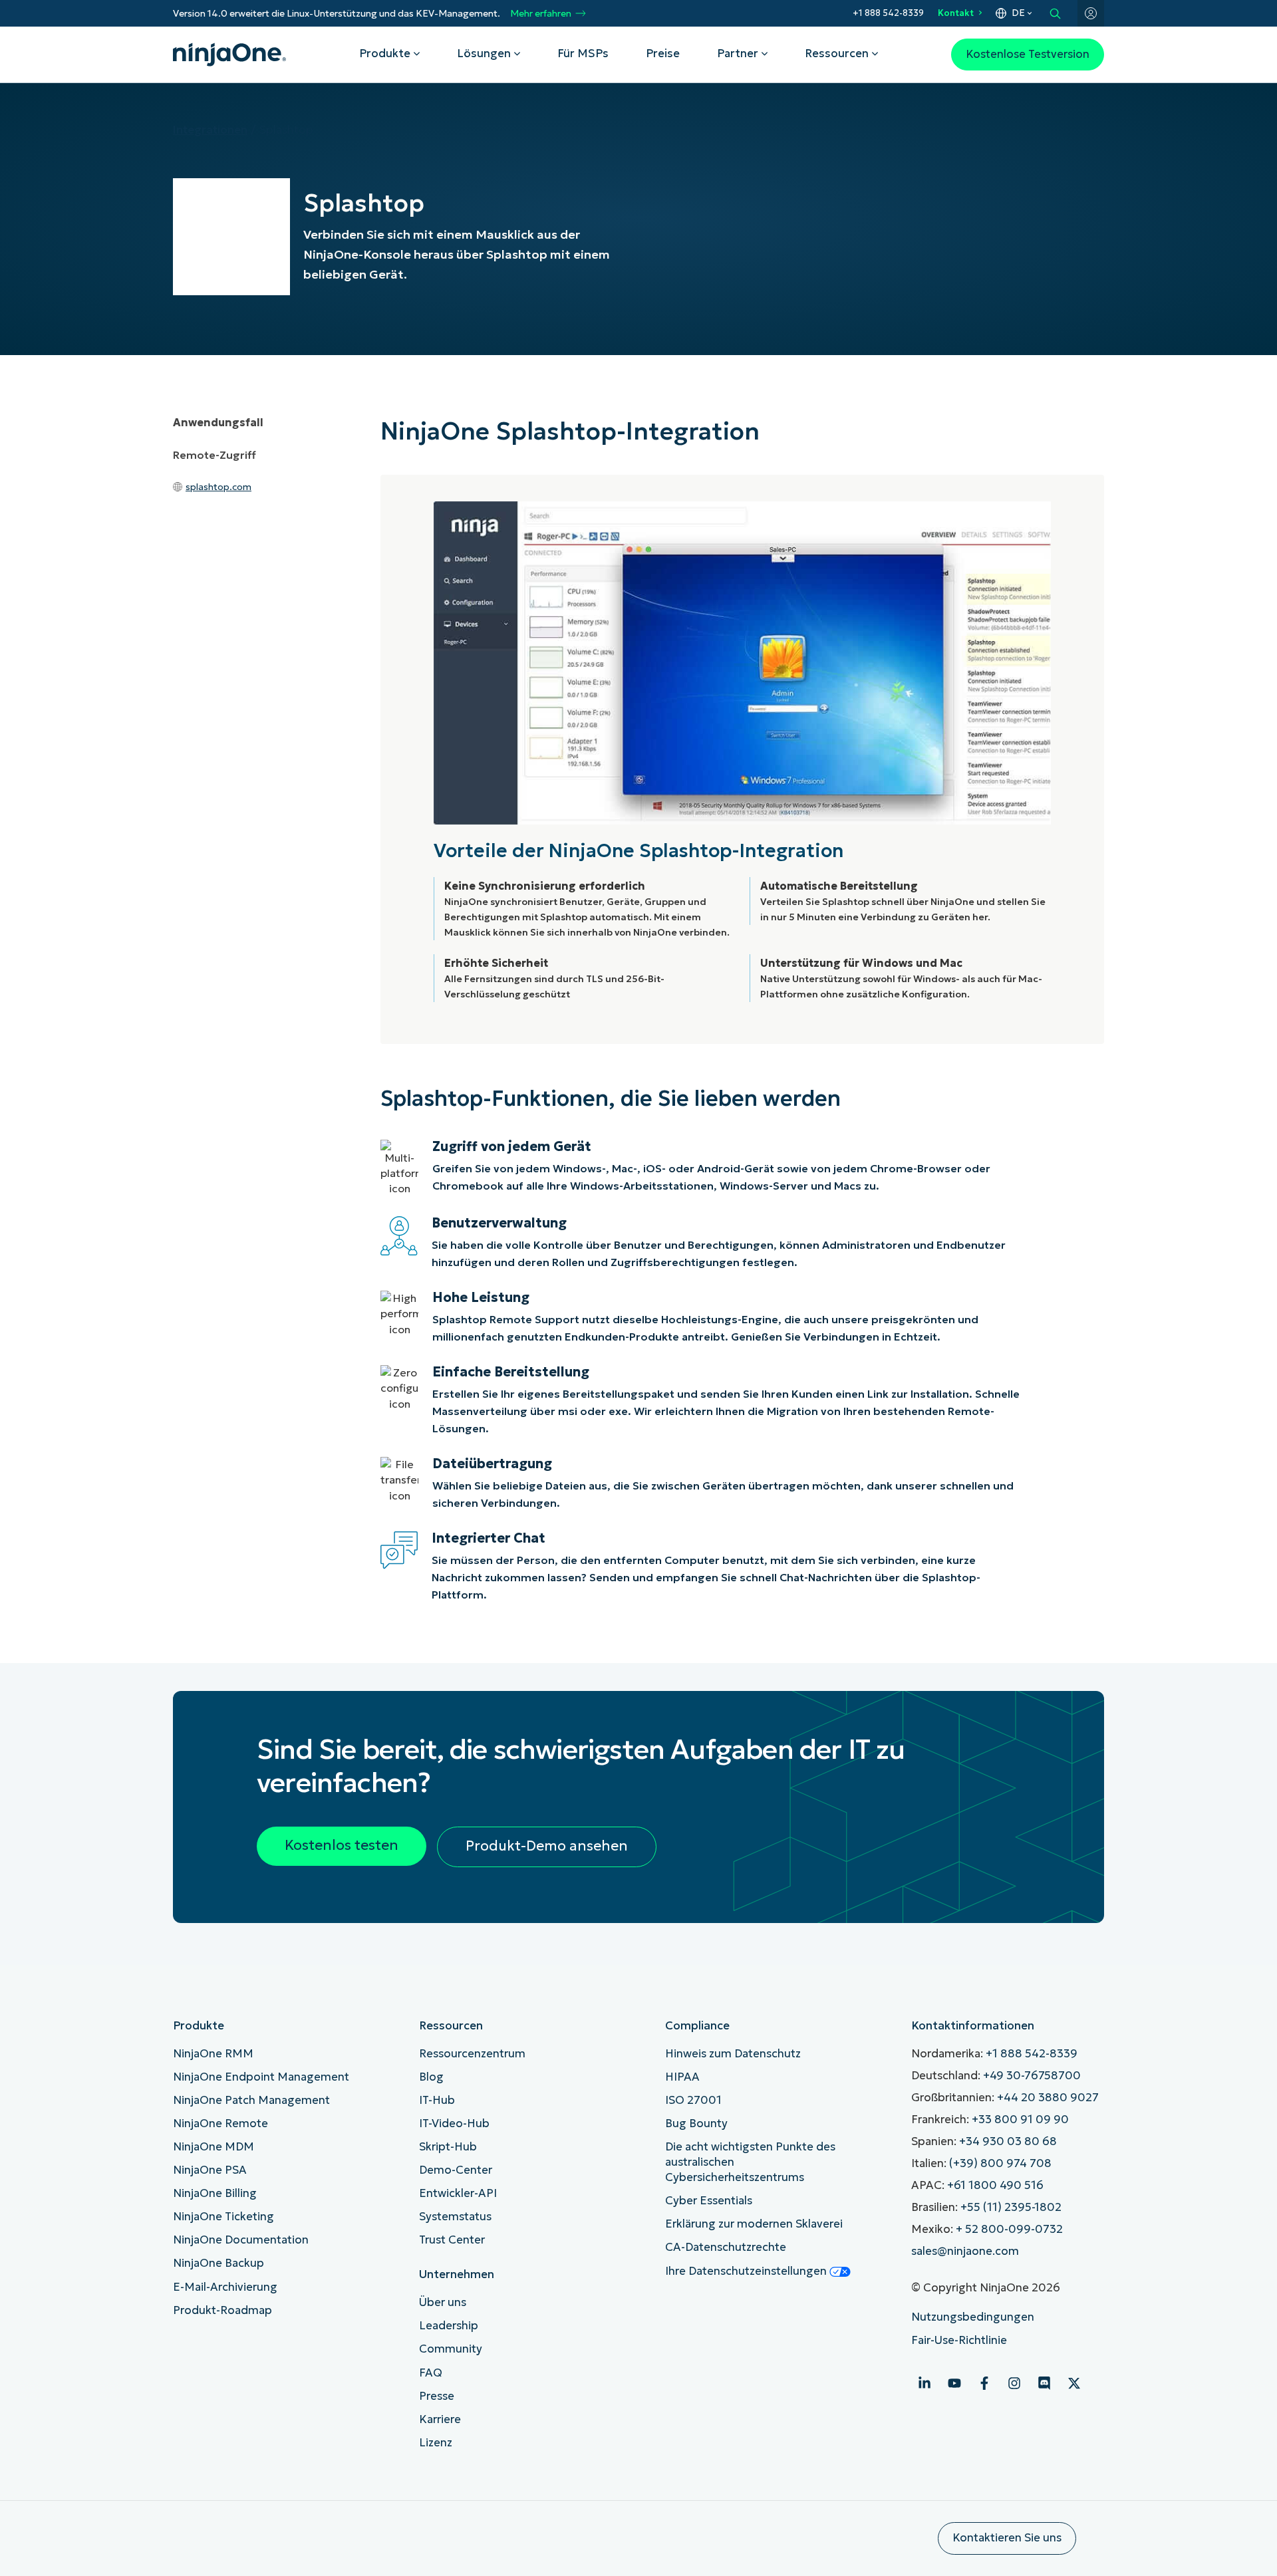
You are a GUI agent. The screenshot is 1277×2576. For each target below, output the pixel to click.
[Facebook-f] (984, 2383)
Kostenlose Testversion (1028, 54)
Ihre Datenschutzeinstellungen (747, 2271)
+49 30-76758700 (1032, 2076)
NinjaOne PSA (210, 2170)
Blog (431, 2077)
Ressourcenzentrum (472, 2054)
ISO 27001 (693, 2100)
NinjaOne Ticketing (223, 2217)
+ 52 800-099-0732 (1009, 2229)
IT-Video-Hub (454, 2124)
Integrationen (210, 130)
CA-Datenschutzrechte (726, 2247)
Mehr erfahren (541, 14)
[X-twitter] (1074, 2383)
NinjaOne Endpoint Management (261, 2077)
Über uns (443, 2302)
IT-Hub (437, 2100)
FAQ (431, 2373)
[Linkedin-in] (924, 2383)
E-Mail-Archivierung (225, 2287)
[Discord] (1044, 2383)
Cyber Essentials (709, 2201)
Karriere (440, 2419)
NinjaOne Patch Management (251, 2100)
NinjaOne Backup (218, 2263)
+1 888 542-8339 (888, 13)
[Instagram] (1014, 2383)
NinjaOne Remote (220, 2124)
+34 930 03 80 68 (1008, 2141)
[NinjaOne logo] (229, 55)
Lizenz (436, 2443)
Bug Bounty (696, 2124)
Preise (663, 54)
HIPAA (682, 2077)
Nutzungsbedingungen (973, 2317)
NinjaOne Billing (215, 2193)
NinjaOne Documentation (241, 2240)
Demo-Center (456, 2170)
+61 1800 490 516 (995, 2185)
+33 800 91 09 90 (1020, 2120)
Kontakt (956, 13)
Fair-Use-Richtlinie (959, 2340)
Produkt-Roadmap (222, 2310)
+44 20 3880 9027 (1048, 2098)
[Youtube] (954, 2383)
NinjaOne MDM (213, 2147)
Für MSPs (583, 54)
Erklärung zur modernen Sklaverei (754, 2224)
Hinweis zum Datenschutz (733, 2054)
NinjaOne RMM (213, 2054)
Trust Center (452, 2240)
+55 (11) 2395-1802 (1011, 2207)
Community (451, 2349)
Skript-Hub (448, 2147)
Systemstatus (455, 2217)
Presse (437, 2396)
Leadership (449, 2326)
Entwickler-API (458, 2193)
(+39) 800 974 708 (1000, 2163)
